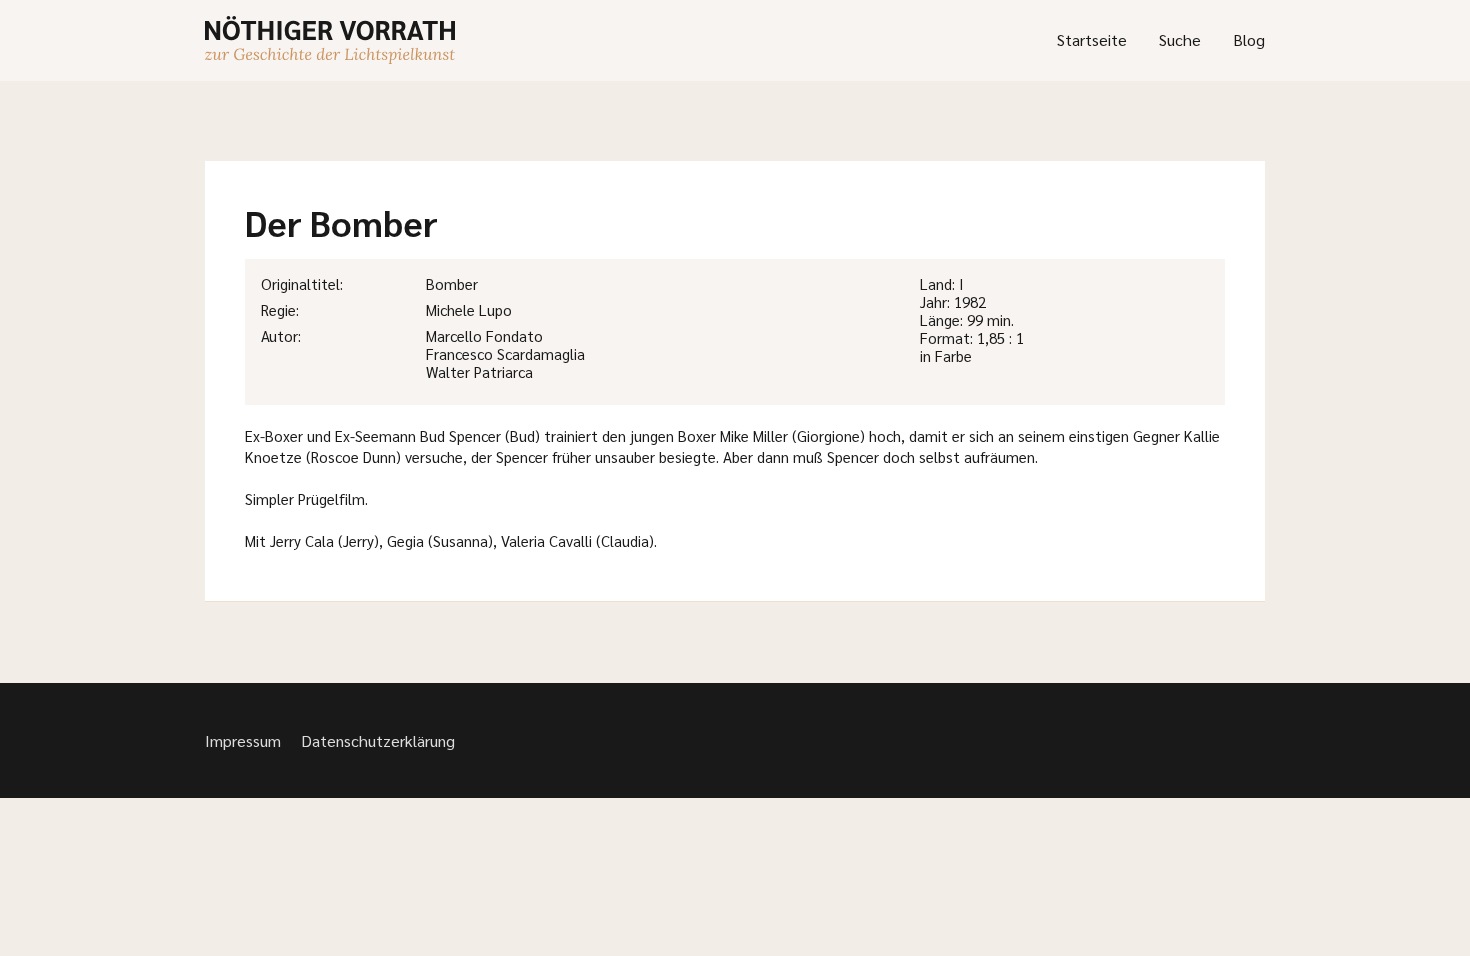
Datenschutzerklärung (378, 740)
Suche (1180, 39)
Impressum (243, 740)
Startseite (1092, 39)
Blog (1249, 39)
